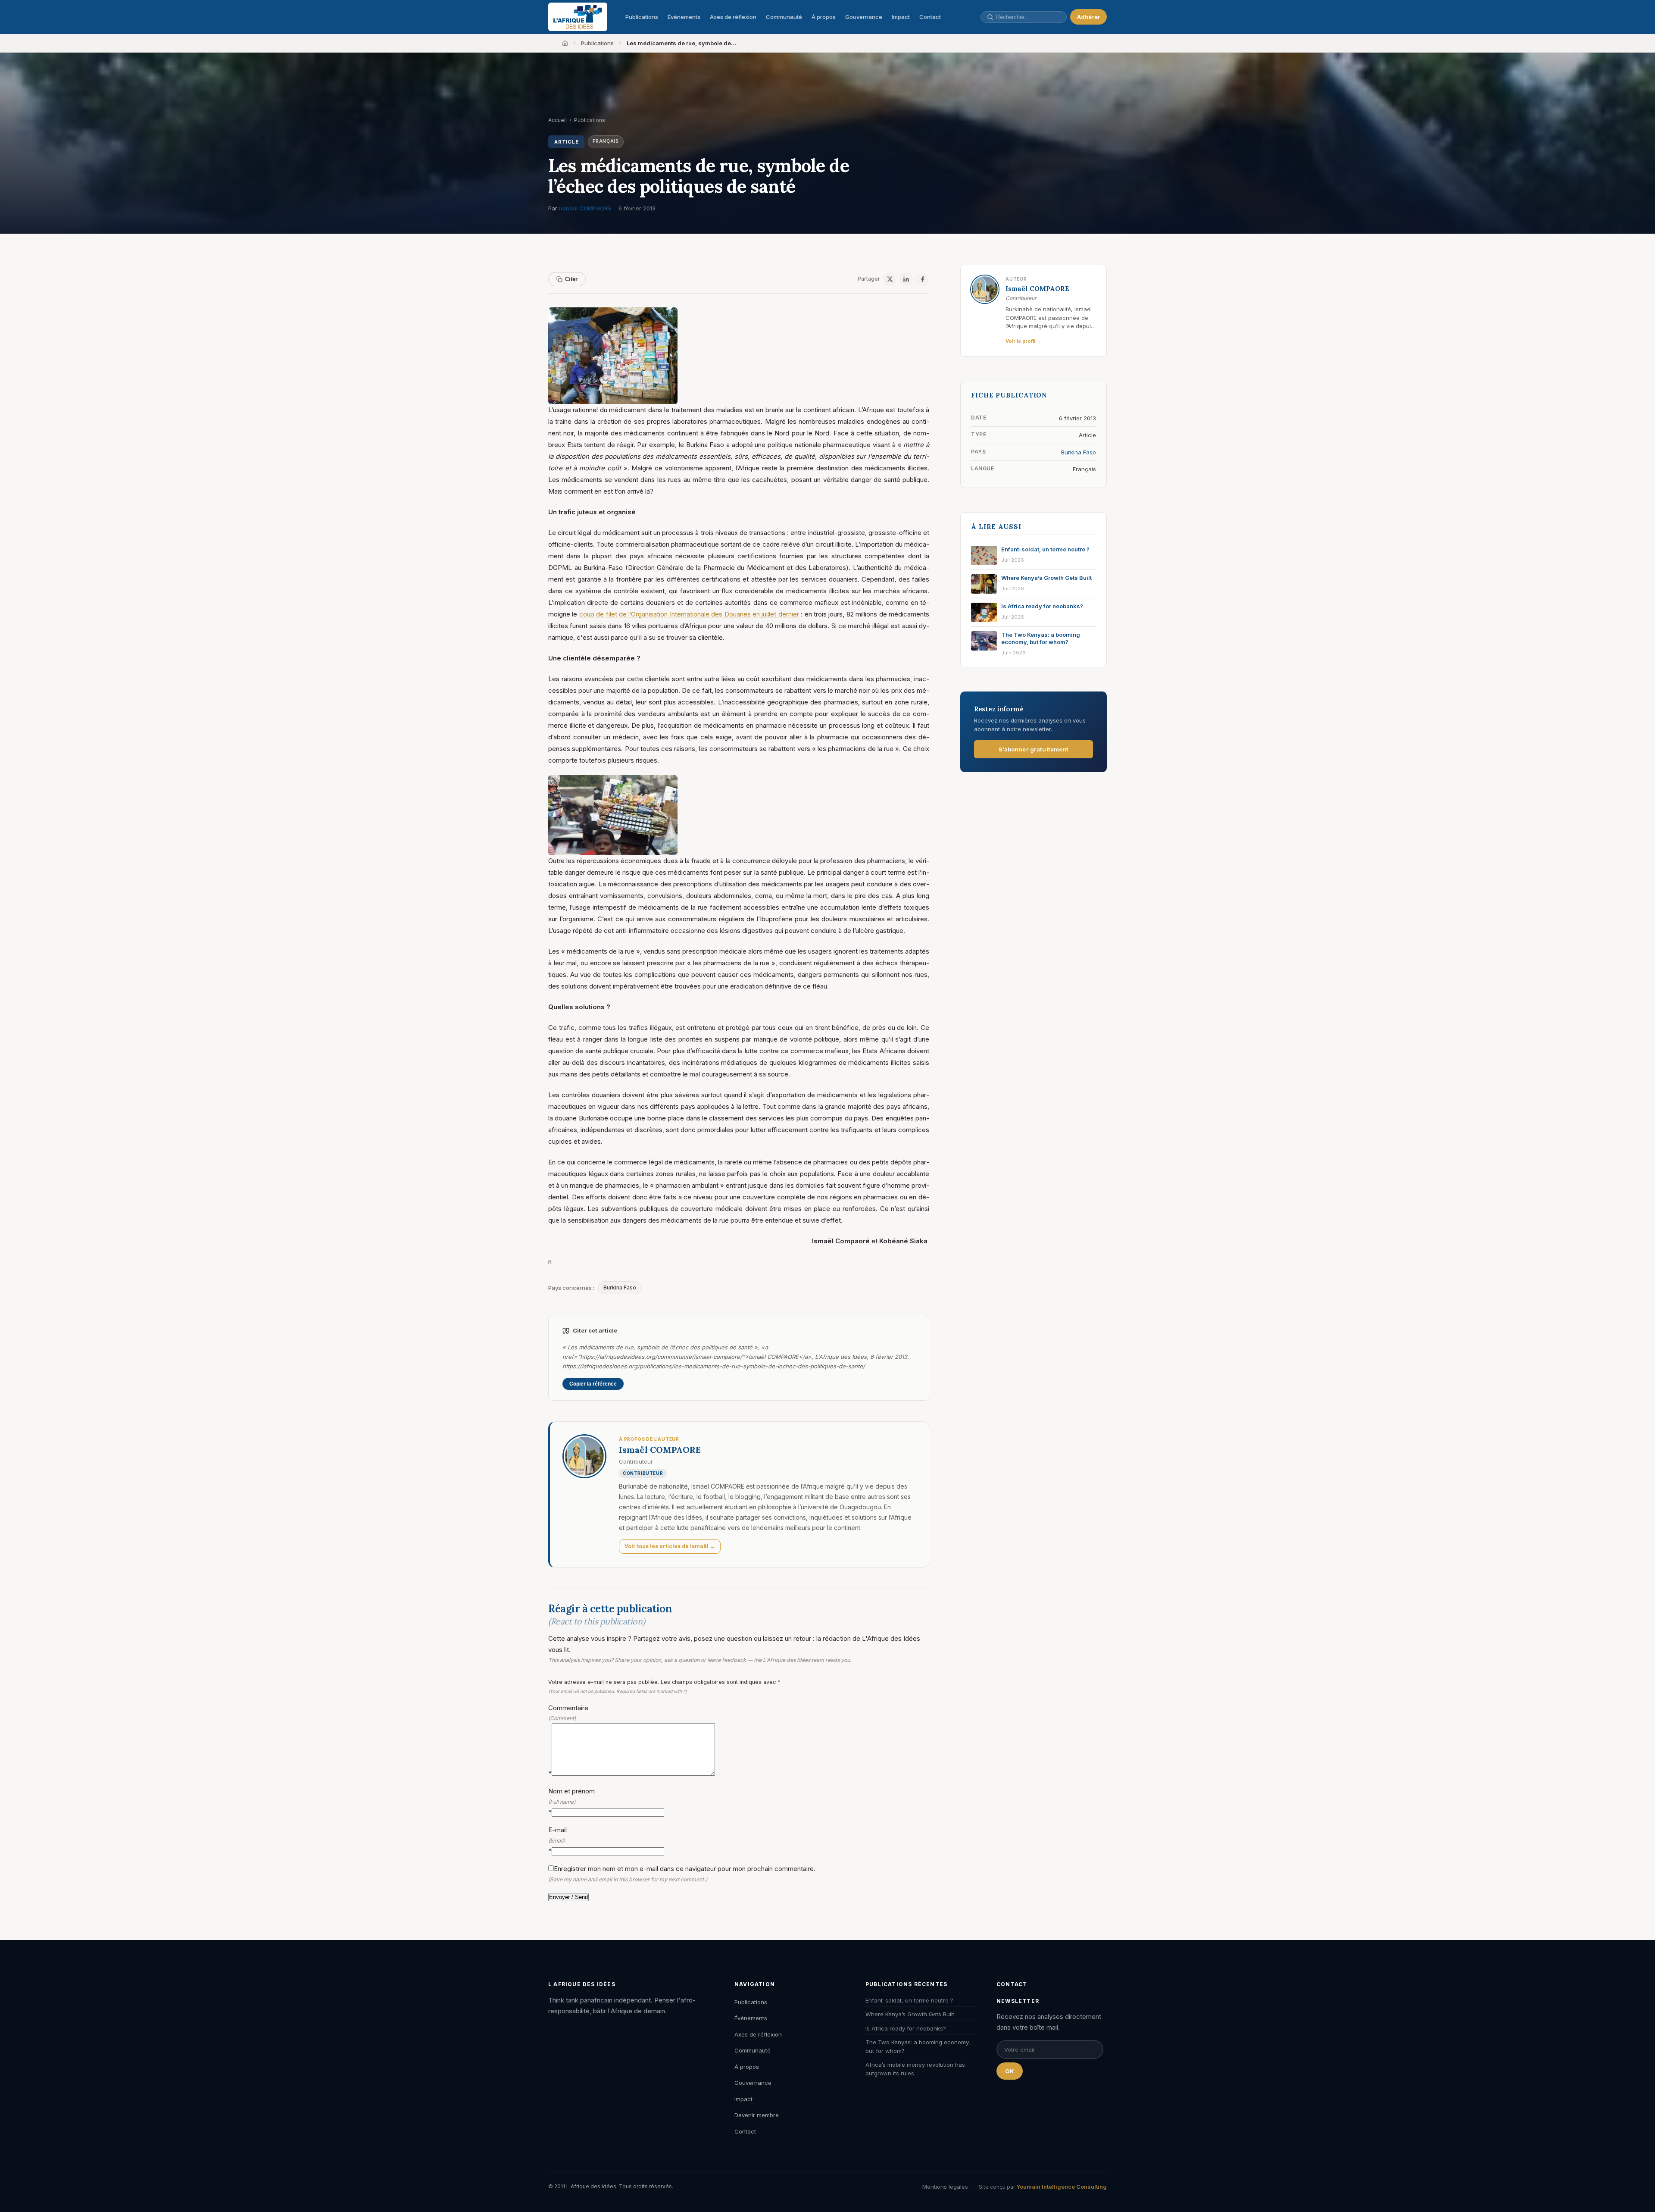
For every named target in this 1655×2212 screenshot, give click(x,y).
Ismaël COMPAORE (585, 208)
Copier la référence (593, 1384)
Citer (571, 279)
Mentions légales (945, 2187)
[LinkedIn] (906, 279)
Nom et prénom (571, 1801)
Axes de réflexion (733, 17)
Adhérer (1088, 17)
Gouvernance (864, 17)
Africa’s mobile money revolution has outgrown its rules (915, 2069)
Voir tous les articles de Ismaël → (670, 1546)
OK (1010, 2071)
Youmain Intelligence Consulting (1062, 2187)
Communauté (784, 17)
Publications (642, 17)
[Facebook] (922, 279)
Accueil (557, 120)
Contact (930, 17)
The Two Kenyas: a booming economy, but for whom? (918, 2046)
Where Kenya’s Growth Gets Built (910, 2014)
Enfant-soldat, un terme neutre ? (909, 2000)
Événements (684, 17)
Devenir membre (757, 2115)
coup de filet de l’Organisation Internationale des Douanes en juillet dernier (689, 614)
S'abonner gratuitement (1034, 749)
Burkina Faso (620, 1287)
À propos (824, 17)
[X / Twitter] (890, 279)
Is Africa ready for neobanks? (906, 2028)
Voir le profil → (1023, 341)
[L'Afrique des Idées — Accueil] (578, 17)
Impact (901, 17)
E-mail (557, 1840)
